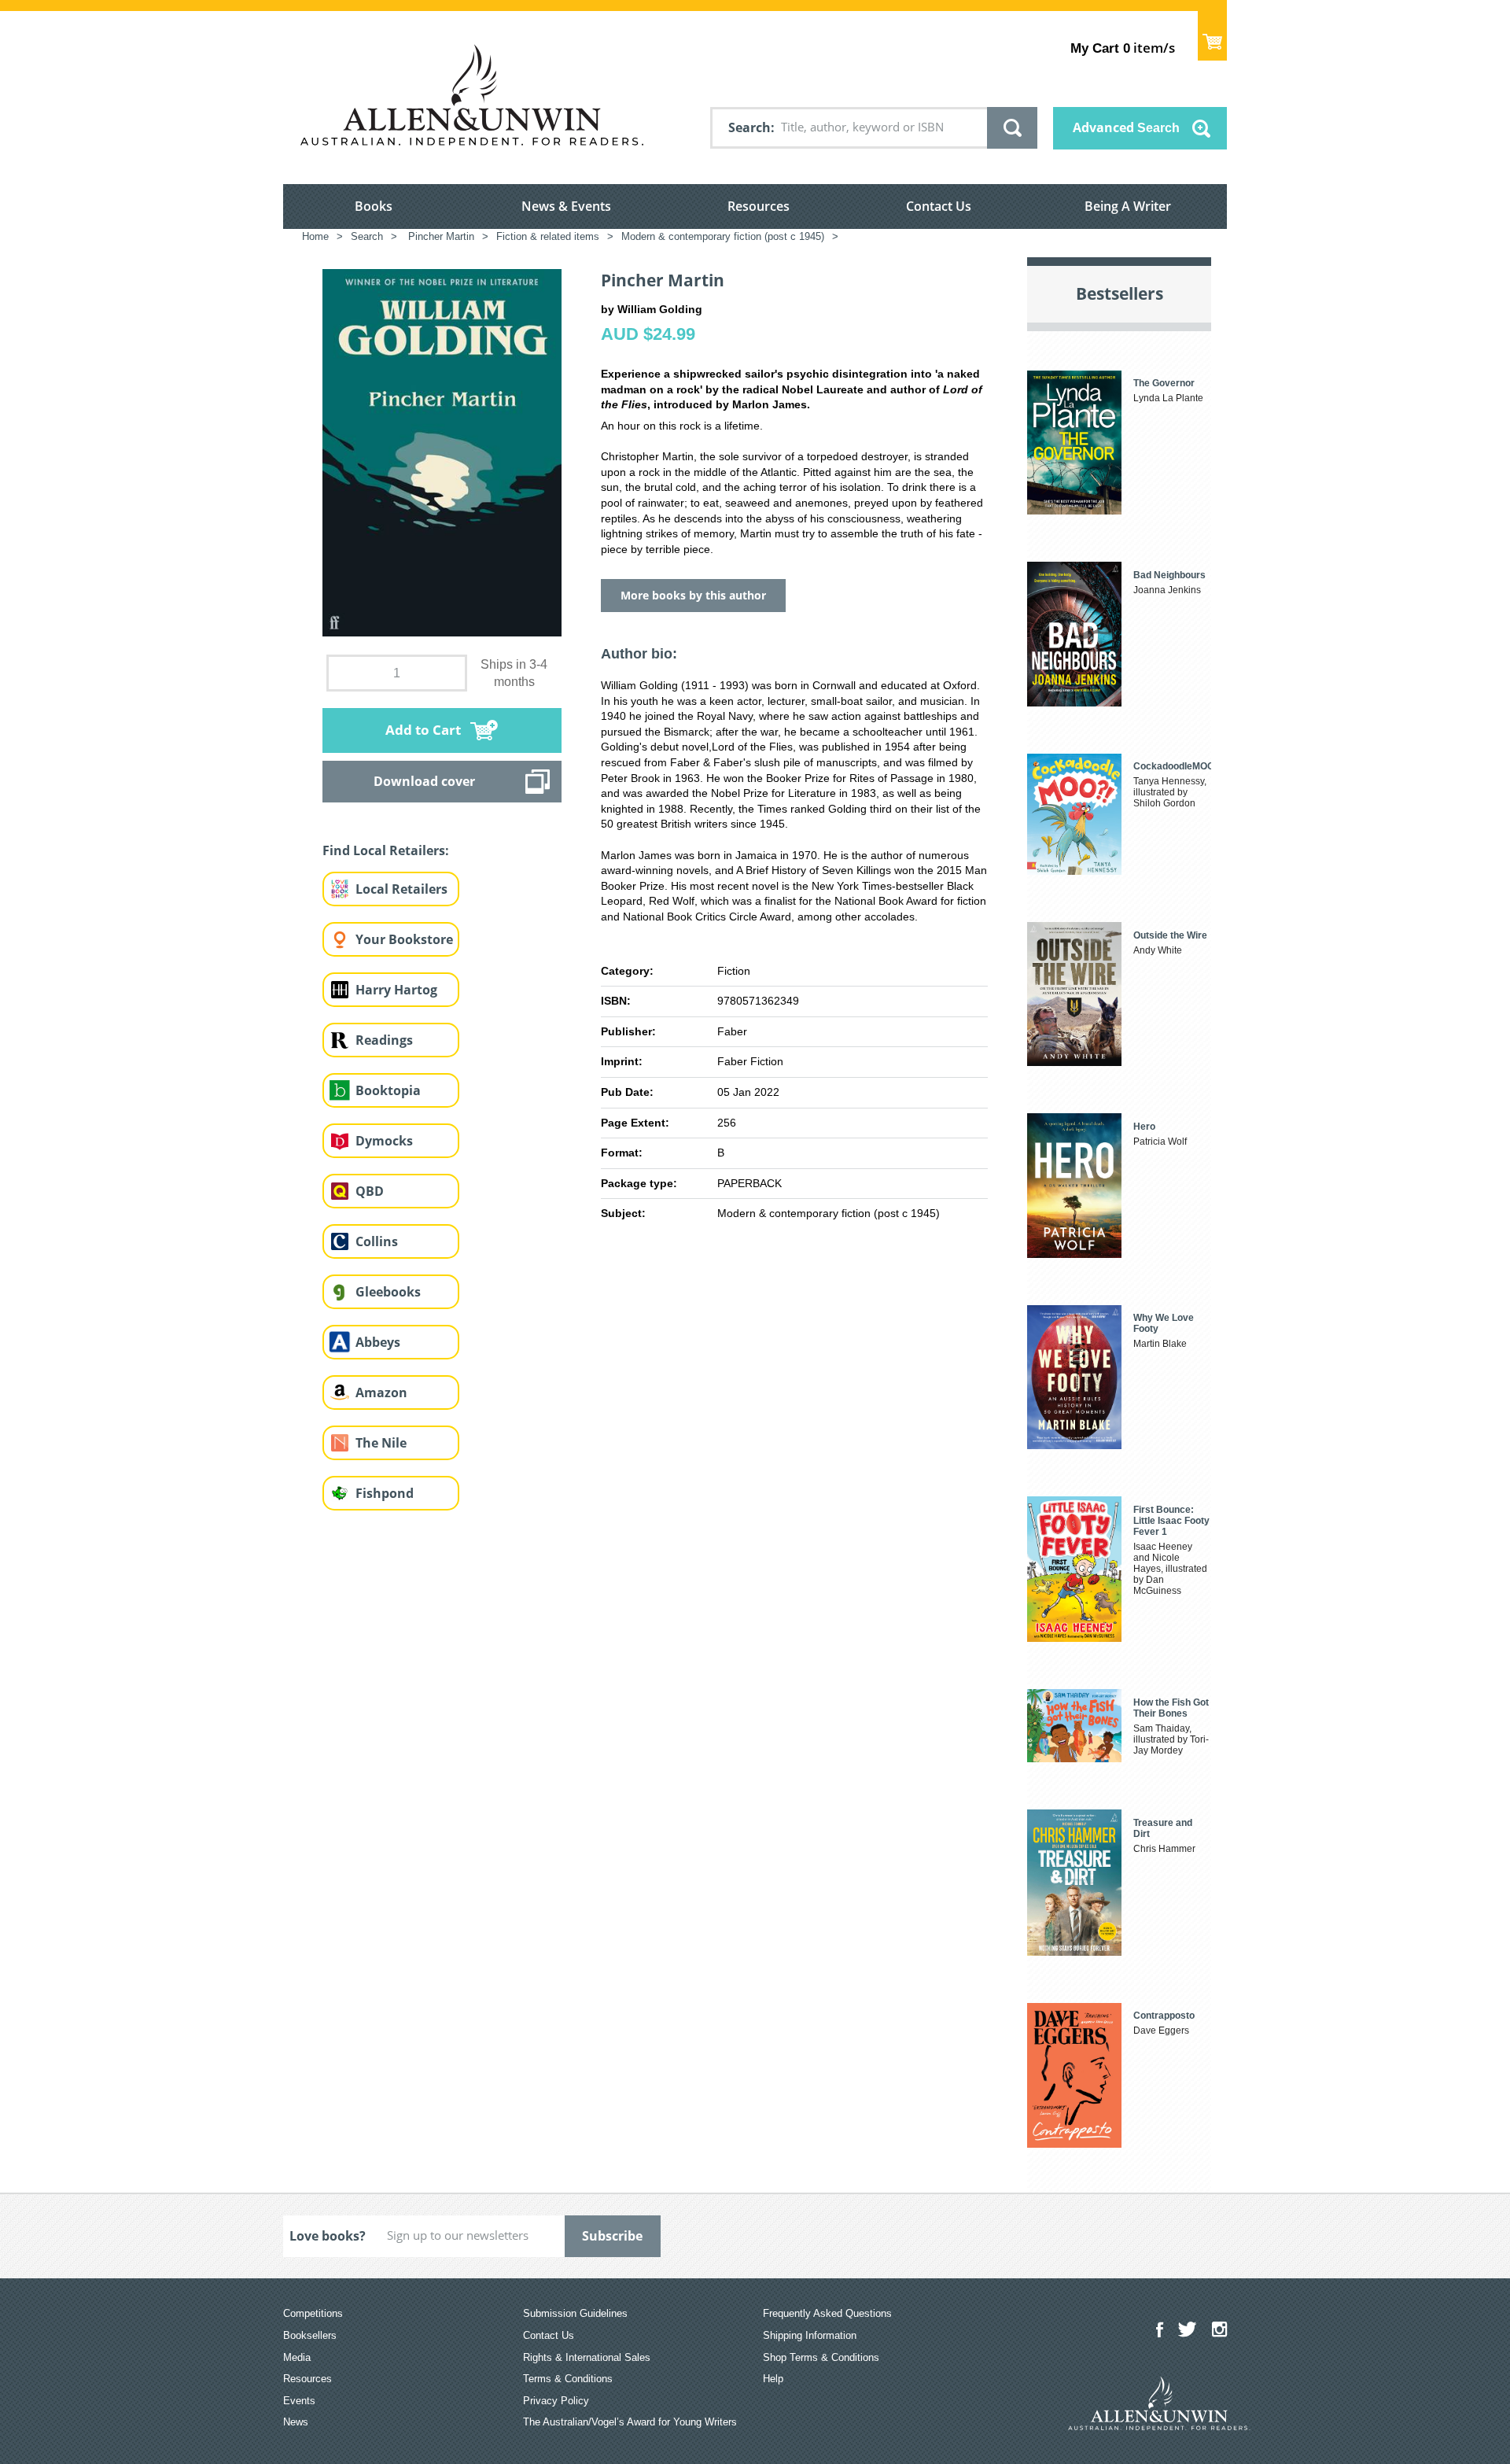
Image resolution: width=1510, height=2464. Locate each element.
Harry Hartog (396, 990)
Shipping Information (810, 2335)
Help (773, 2379)
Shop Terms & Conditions (821, 2357)
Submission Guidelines (575, 2313)
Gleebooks (388, 1292)
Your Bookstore (404, 939)
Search (749, 127)
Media (297, 2357)
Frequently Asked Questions (827, 2313)
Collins (377, 1241)
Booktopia (388, 1090)
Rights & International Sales (587, 2357)
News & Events (566, 206)
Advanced (1126, 127)
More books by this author (693, 595)
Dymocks (384, 1141)
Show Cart (1212, 36)
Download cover (424, 781)
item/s (1123, 48)
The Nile (381, 1443)
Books (374, 206)
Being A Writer (1128, 206)
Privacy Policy (556, 2401)
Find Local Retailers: (386, 850)
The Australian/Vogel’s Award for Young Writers (630, 2422)
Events (299, 2401)
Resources (759, 206)
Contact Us (939, 206)
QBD (370, 1191)
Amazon (381, 1392)
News (296, 2422)
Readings (384, 1040)
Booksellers (310, 2335)
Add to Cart (423, 730)
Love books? (328, 2236)
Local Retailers (401, 889)
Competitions (313, 2313)
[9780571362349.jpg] (442, 452)
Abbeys (378, 1342)
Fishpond (385, 1493)
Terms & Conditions (568, 2379)
